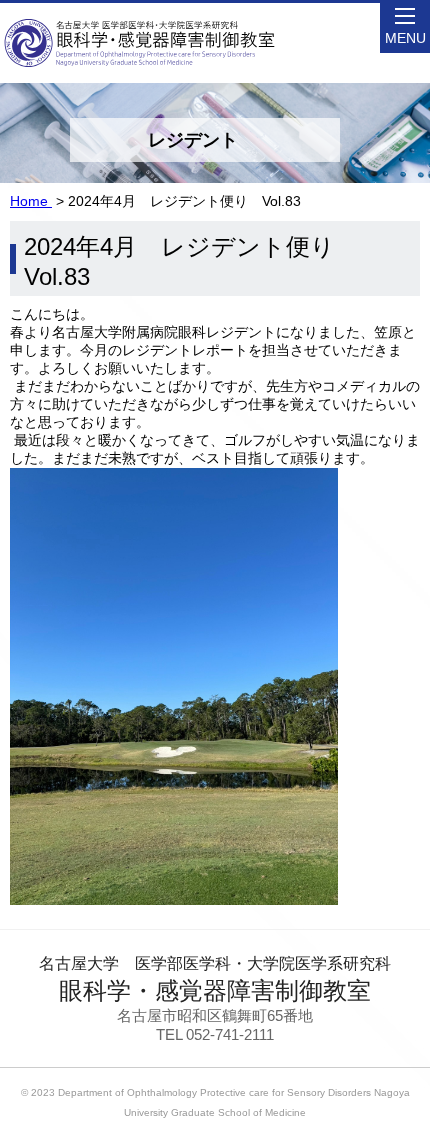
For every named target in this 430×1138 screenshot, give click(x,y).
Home (31, 201)
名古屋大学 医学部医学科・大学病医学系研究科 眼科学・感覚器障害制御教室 (140, 25)
